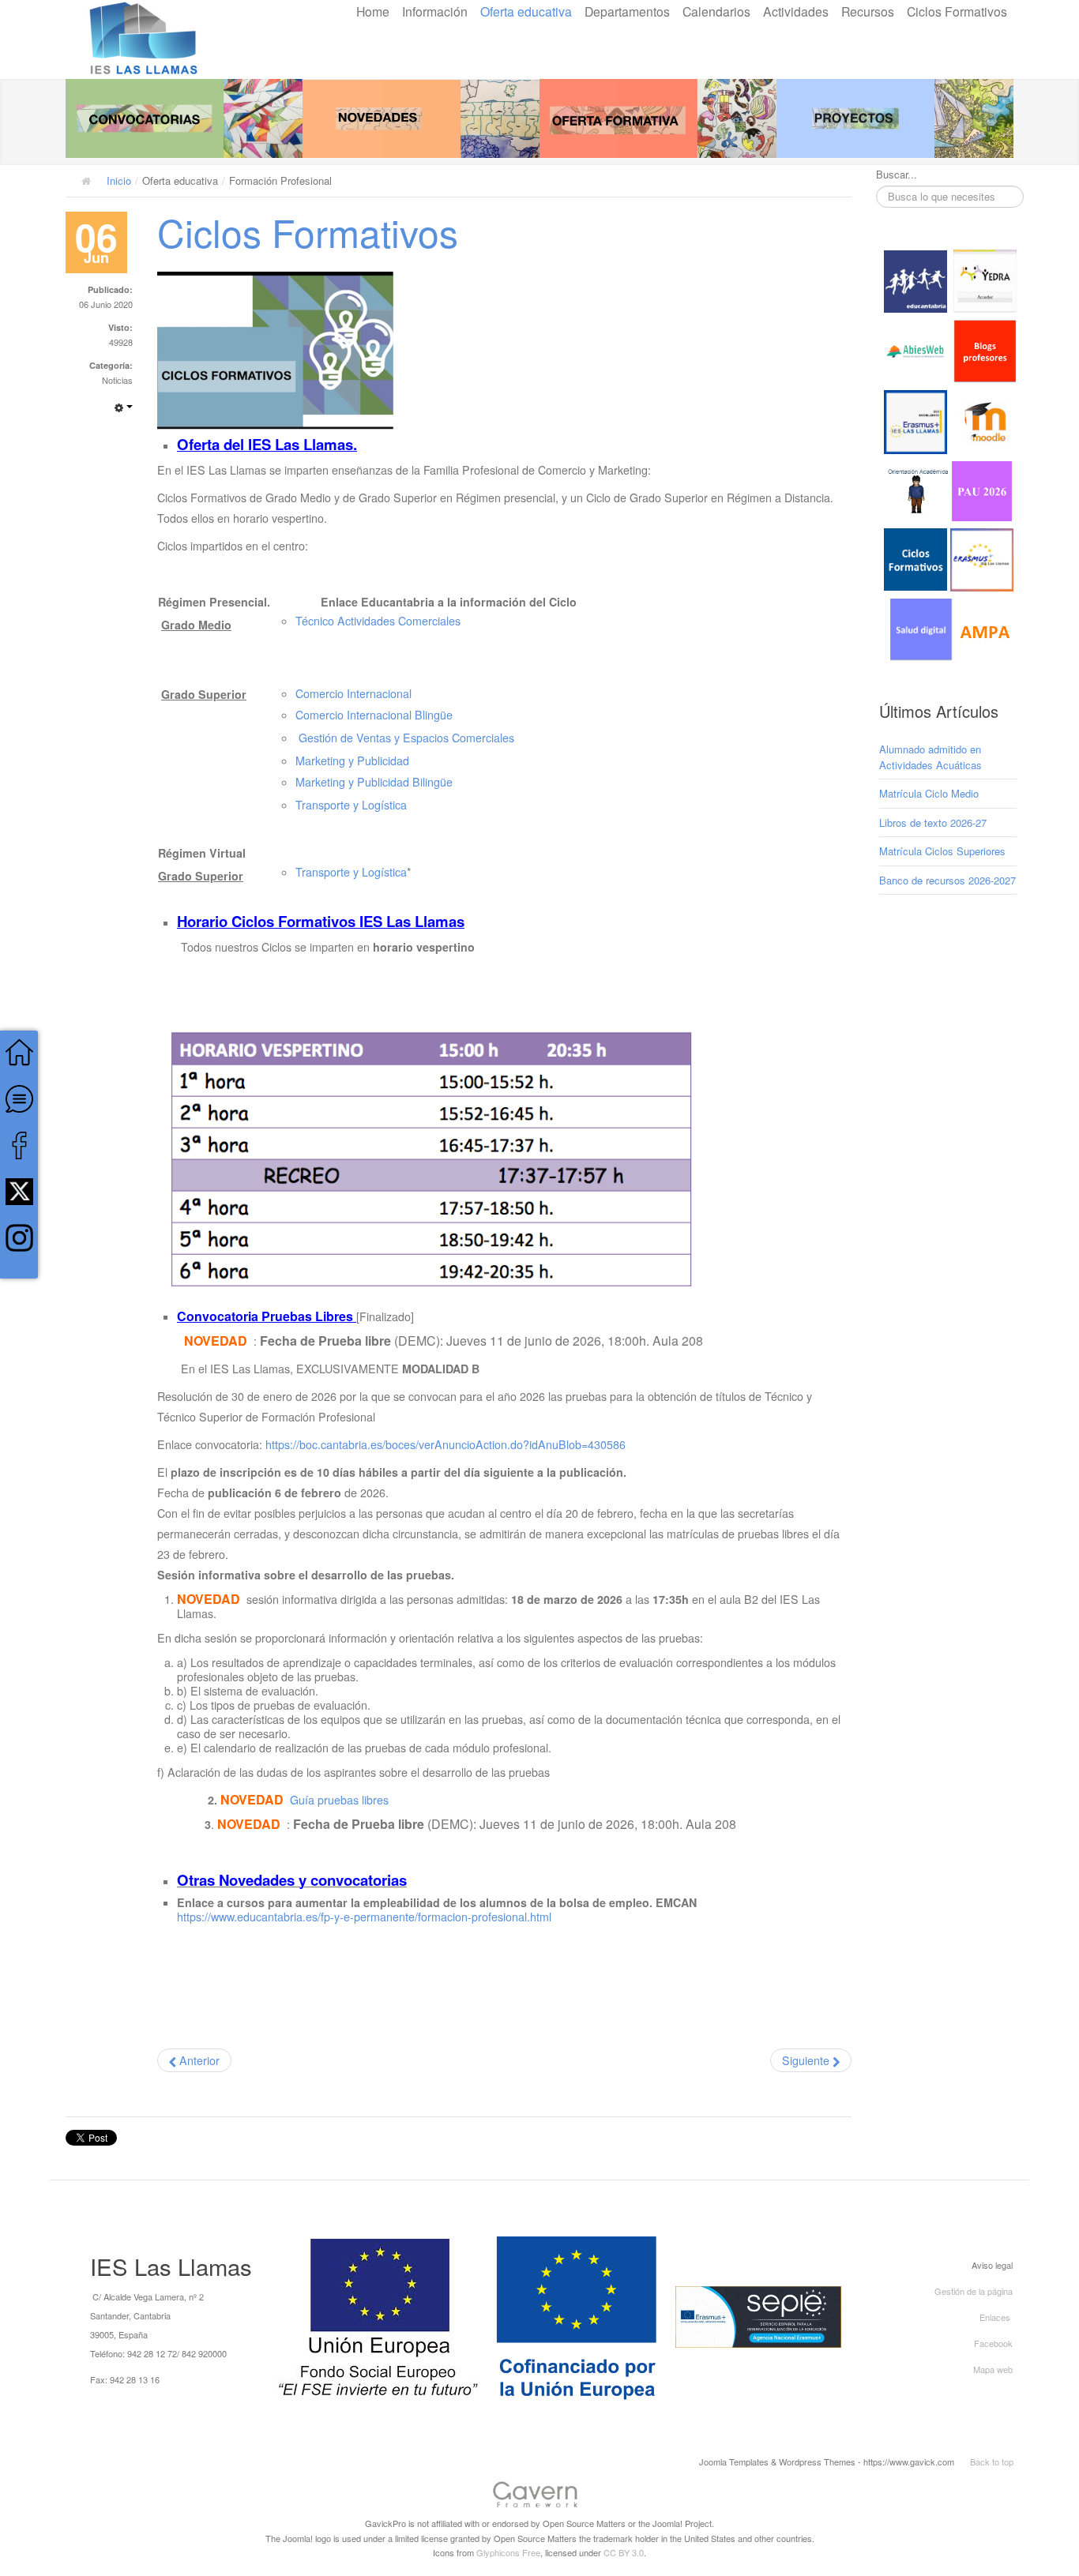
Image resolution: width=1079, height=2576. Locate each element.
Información (435, 11)
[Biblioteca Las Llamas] (915, 350)
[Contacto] (19, 1097)
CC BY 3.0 (624, 2552)
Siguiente (807, 2060)
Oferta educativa (526, 11)
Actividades (796, 11)
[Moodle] (985, 421)
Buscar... (897, 175)
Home (373, 11)
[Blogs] (985, 350)
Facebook (993, 2343)
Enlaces (995, 2317)
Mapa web (993, 2369)
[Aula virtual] (915, 421)
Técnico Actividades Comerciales (378, 621)
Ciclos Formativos (957, 11)
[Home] (19, 1051)
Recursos (868, 11)
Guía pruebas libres (339, 1800)
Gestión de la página (974, 2291)
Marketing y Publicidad (352, 760)
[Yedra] (985, 280)
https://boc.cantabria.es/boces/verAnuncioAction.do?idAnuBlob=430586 (446, 1444)
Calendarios (716, 11)
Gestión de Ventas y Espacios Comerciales (406, 738)
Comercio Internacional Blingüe (374, 715)
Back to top (992, 2461)
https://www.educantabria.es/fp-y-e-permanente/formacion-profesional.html (364, 1917)
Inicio (119, 180)
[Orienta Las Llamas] (919, 489)
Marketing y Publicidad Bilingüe (374, 782)
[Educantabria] (915, 280)
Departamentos (627, 11)
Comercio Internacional (353, 693)
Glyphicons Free (508, 2552)
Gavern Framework (539, 2497)
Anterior (198, 2060)
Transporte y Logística (351, 805)
